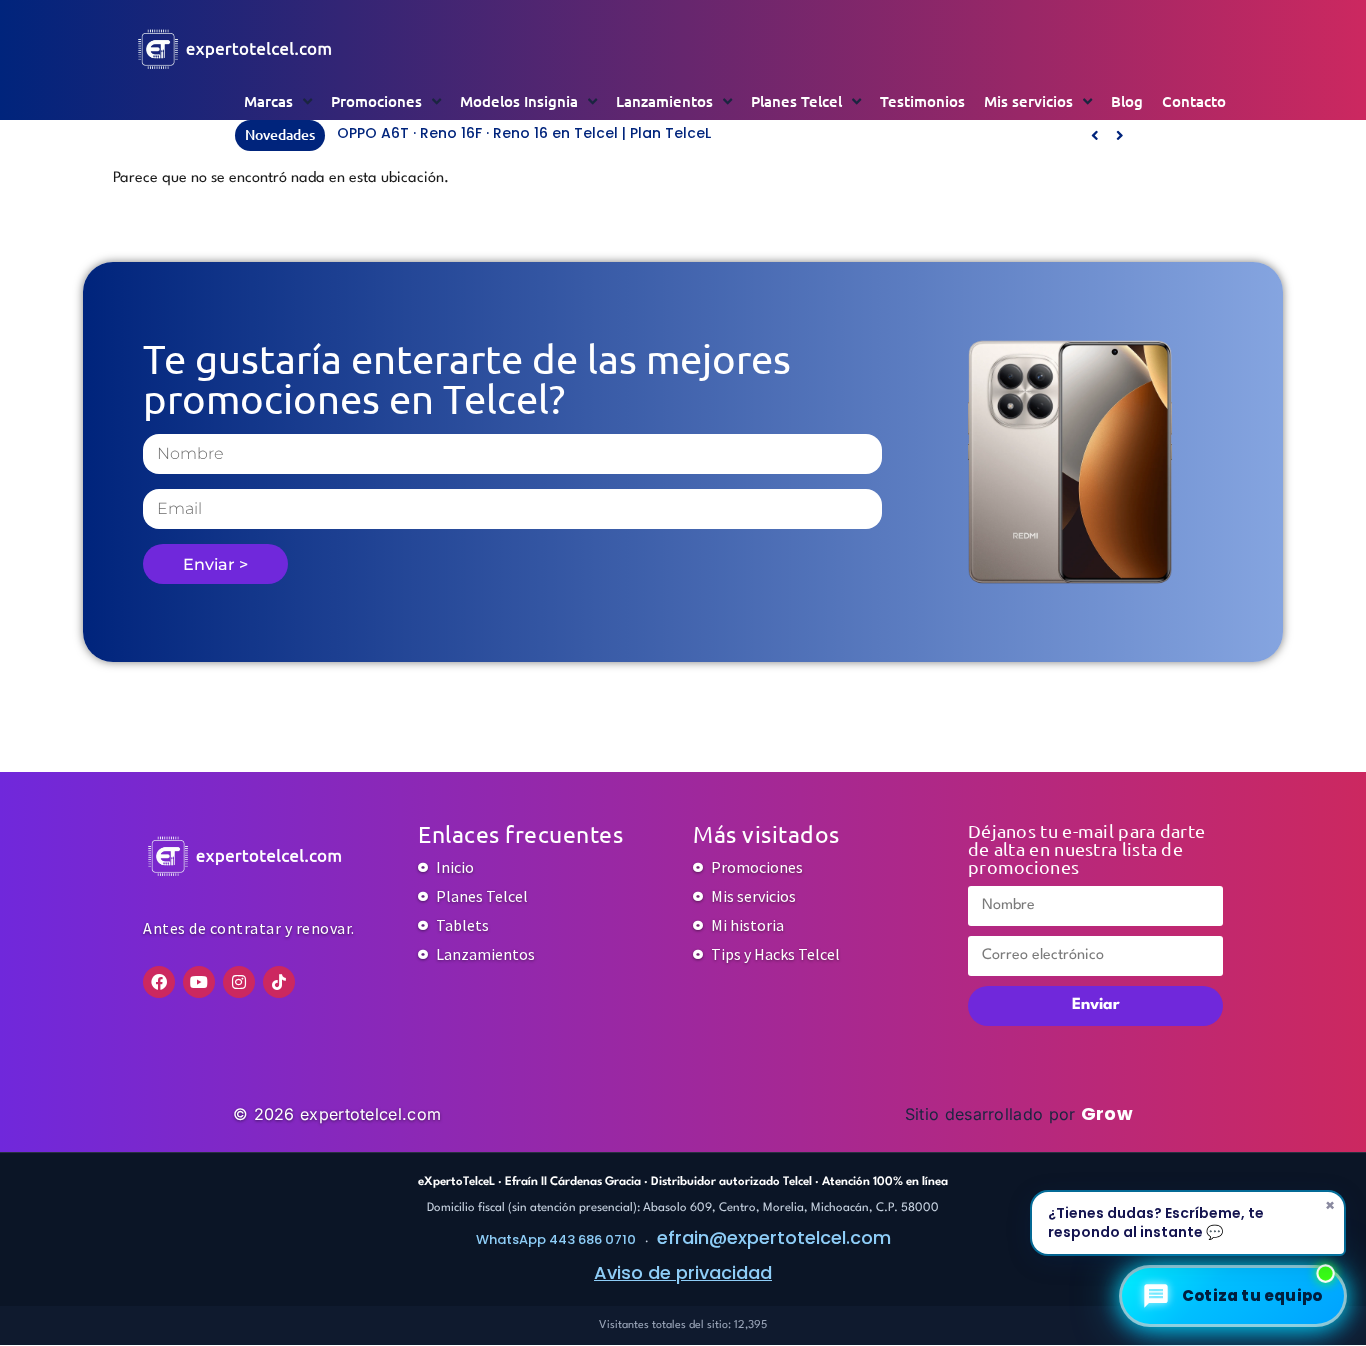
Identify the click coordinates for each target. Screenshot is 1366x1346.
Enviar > (215, 564)
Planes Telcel (796, 101)
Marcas (268, 101)
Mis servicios (1028, 101)
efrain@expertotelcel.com (774, 1237)
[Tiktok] (279, 982)
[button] (1119, 135)
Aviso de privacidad (683, 1272)
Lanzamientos (664, 101)
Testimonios (922, 101)
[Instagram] (239, 982)
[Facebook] (159, 982)
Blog (1127, 101)
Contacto (1194, 101)
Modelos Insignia (519, 101)
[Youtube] (199, 982)
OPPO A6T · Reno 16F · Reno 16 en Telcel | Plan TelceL (524, 133)
